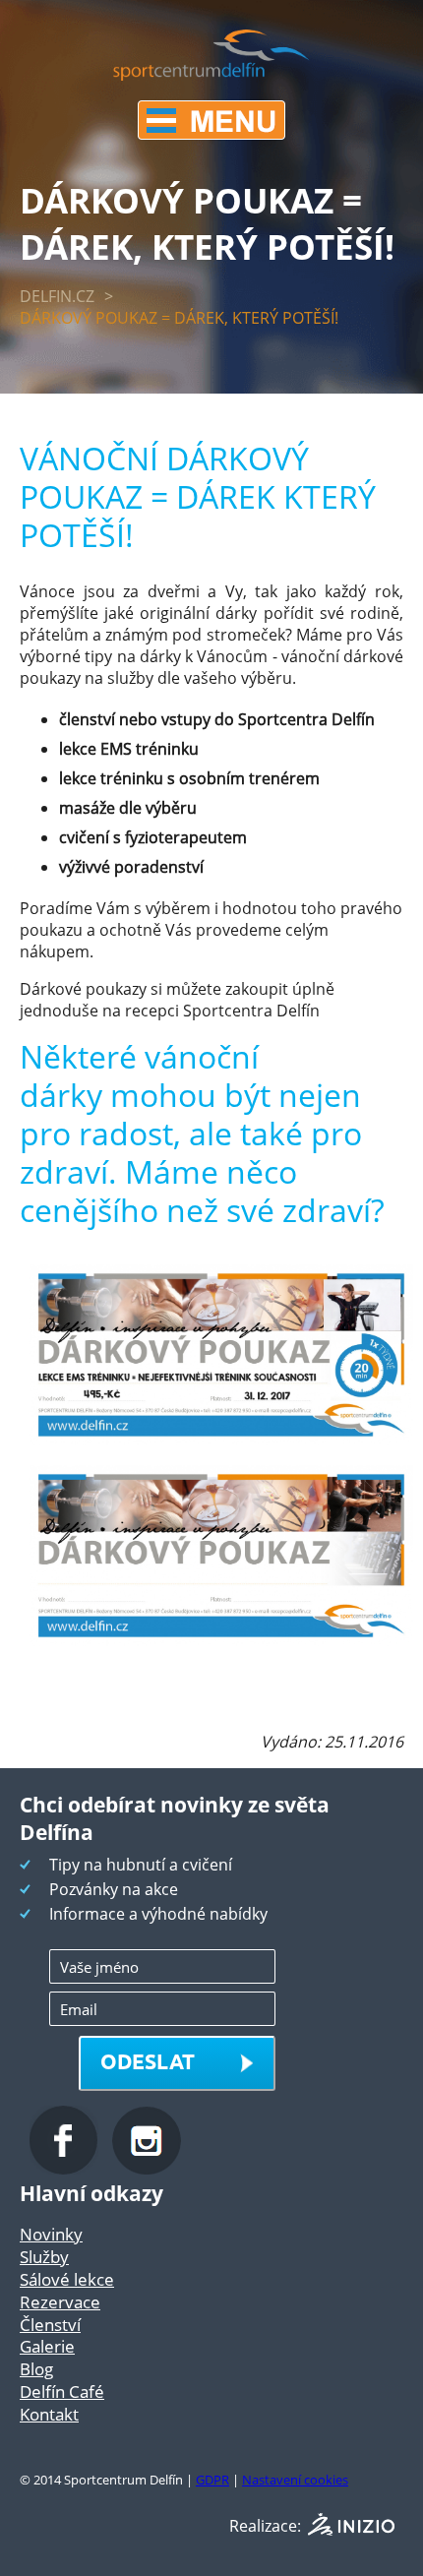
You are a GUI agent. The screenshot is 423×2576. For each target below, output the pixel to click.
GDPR (212, 2480)
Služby (44, 2257)
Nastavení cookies (295, 2480)
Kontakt (49, 2414)
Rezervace (60, 2302)
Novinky (51, 2234)
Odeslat (148, 2061)
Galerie (47, 2346)
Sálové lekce (67, 2279)
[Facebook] (66, 2169)
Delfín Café (62, 2392)
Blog (36, 2369)
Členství (50, 2325)
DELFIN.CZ (57, 296)
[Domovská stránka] (211, 75)
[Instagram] (147, 2169)
